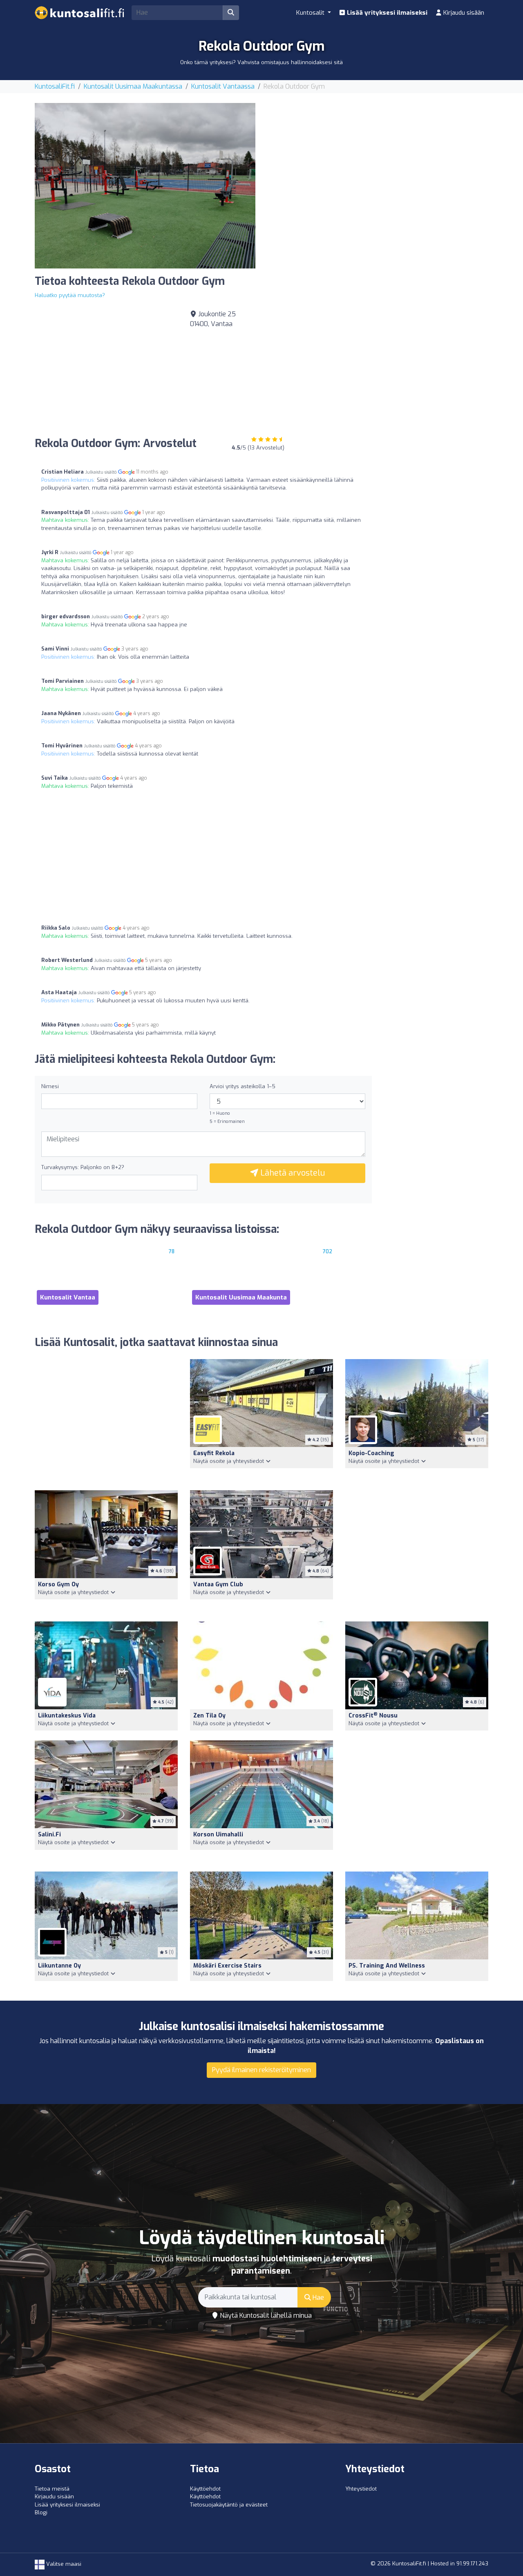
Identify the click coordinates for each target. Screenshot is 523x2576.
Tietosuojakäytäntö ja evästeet (229, 2505)
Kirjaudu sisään (463, 13)
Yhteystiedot (361, 2489)
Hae (317, 2298)
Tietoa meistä (52, 2489)
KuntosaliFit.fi (55, 86)
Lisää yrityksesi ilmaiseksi (386, 13)
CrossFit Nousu (373, 1716)
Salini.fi (49, 1835)
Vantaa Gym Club (218, 1584)
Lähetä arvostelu (292, 1173)
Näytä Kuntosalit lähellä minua (265, 2315)
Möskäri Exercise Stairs (227, 1966)
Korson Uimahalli (218, 1835)
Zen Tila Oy (209, 1716)
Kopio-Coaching (371, 1453)
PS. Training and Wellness (387, 1966)
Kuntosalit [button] (311, 13)
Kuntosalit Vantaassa (223, 86)
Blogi (41, 2512)
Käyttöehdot (205, 2489)
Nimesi (50, 1086)
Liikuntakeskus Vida (67, 1716)
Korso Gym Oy (58, 1584)
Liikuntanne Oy (59, 1966)
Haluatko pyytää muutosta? (70, 295)
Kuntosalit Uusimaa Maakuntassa (133, 86)
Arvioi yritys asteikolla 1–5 (243, 1086)
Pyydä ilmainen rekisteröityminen (261, 2070)
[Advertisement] (378, 160)
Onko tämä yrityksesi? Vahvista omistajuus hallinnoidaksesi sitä (261, 62)
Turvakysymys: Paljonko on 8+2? (83, 1167)
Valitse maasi (63, 2564)
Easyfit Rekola (214, 1453)
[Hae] (231, 13)
